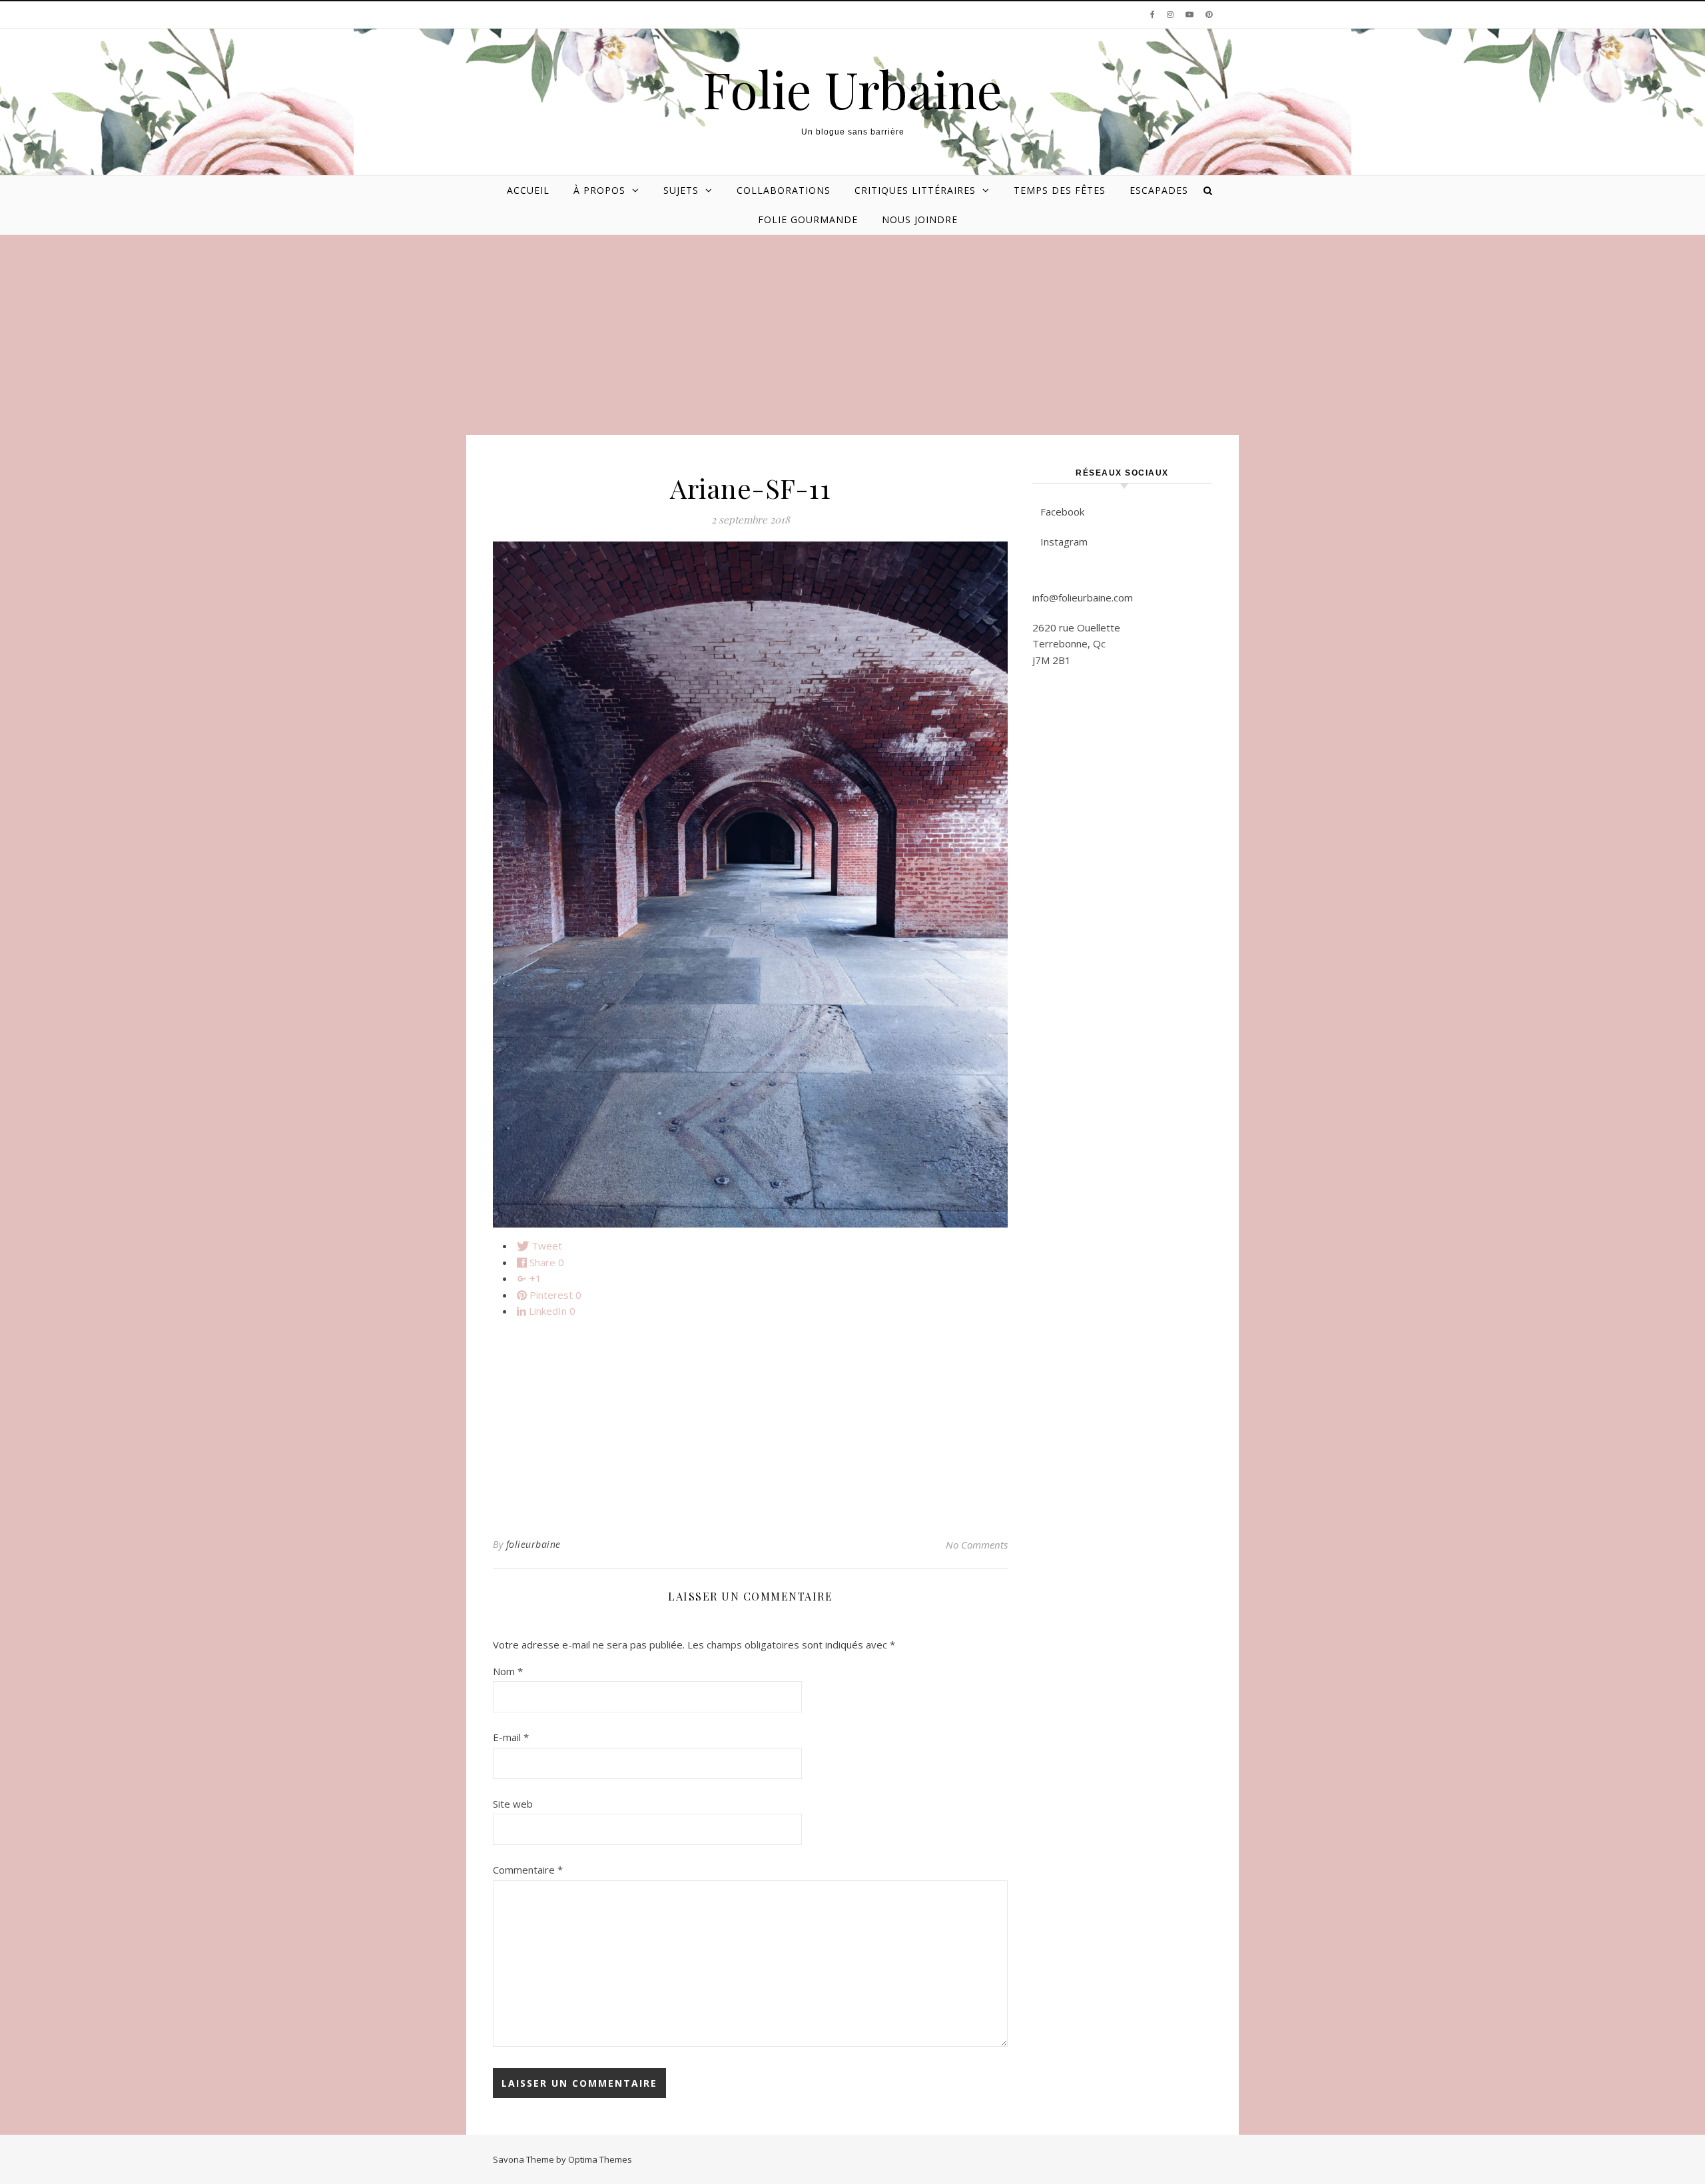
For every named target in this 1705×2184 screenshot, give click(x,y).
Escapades (1159, 190)
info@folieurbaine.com (1083, 597)
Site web (513, 1804)
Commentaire (528, 1870)
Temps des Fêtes (1060, 190)
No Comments (977, 1545)
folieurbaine (533, 1544)
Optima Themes (600, 2159)
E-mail (511, 1737)
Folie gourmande (808, 219)
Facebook (1062, 512)
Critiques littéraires (915, 190)
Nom (508, 1671)
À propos (599, 190)
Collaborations (784, 190)
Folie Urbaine (852, 89)
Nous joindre (920, 219)
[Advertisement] (852, 335)
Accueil (528, 190)
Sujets (681, 190)
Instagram (1064, 542)
